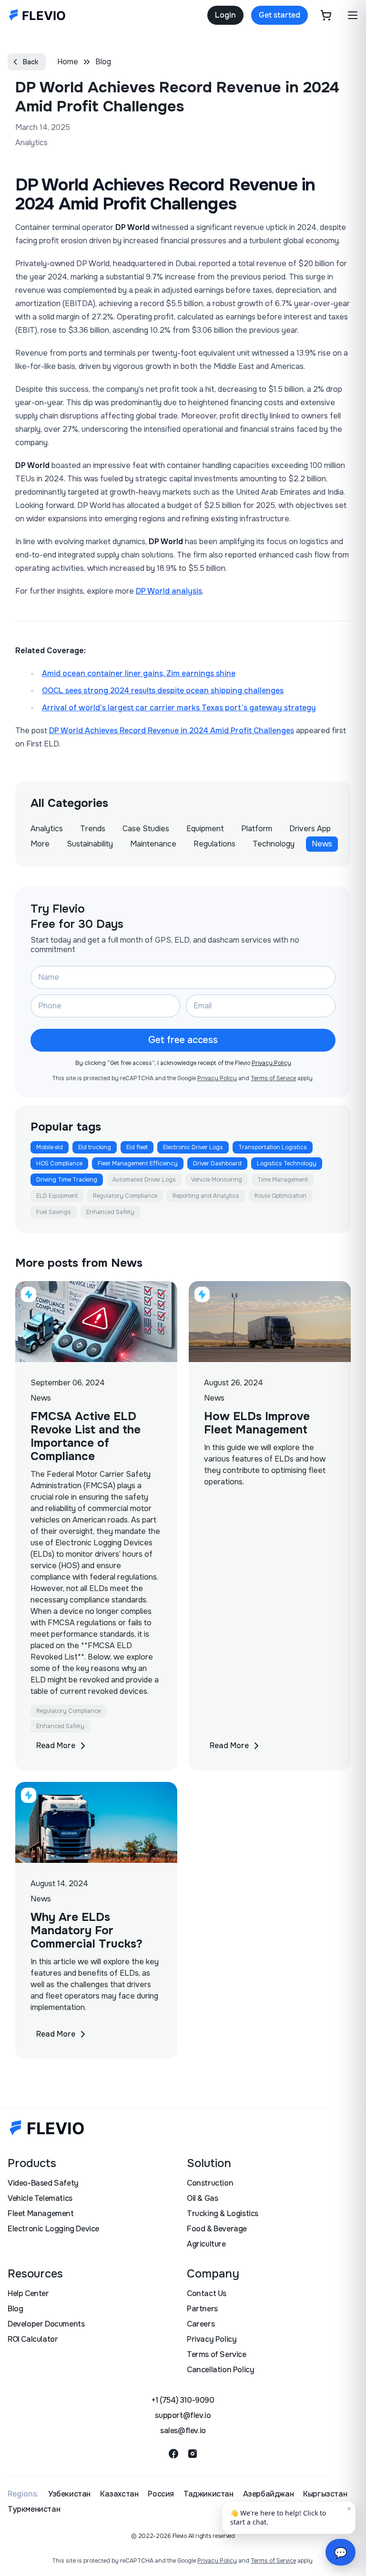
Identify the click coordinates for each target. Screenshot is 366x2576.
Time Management (283, 1180)
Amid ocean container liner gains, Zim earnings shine (139, 673)
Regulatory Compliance (125, 1196)
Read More (56, 1746)
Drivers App (310, 829)
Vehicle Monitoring (217, 1180)
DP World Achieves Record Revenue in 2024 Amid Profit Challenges (172, 731)
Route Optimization (280, 1196)
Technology (274, 844)
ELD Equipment (57, 1196)
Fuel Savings (54, 1212)
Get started (280, 15)
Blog (103, 62)
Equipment (205, 829)
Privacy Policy (271, 1063)
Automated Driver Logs (144, 1180)
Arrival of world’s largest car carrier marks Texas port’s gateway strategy (179, 708)
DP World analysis (169, 591)
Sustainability (90, 844)
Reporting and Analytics (206, 1196)
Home (68, 62)
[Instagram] (193, 2454)
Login (225, 15)
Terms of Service (273, 1078)
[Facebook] (173, 2454)
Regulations (214, 844)
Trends (93, 829)
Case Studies (146, 829)
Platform (257, 829)
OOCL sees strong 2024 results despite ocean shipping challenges (163, 691)
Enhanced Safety (110, 1212)
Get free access (183, 1040)
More (40, 844)
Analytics (47, 829)
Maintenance (153, 844)
